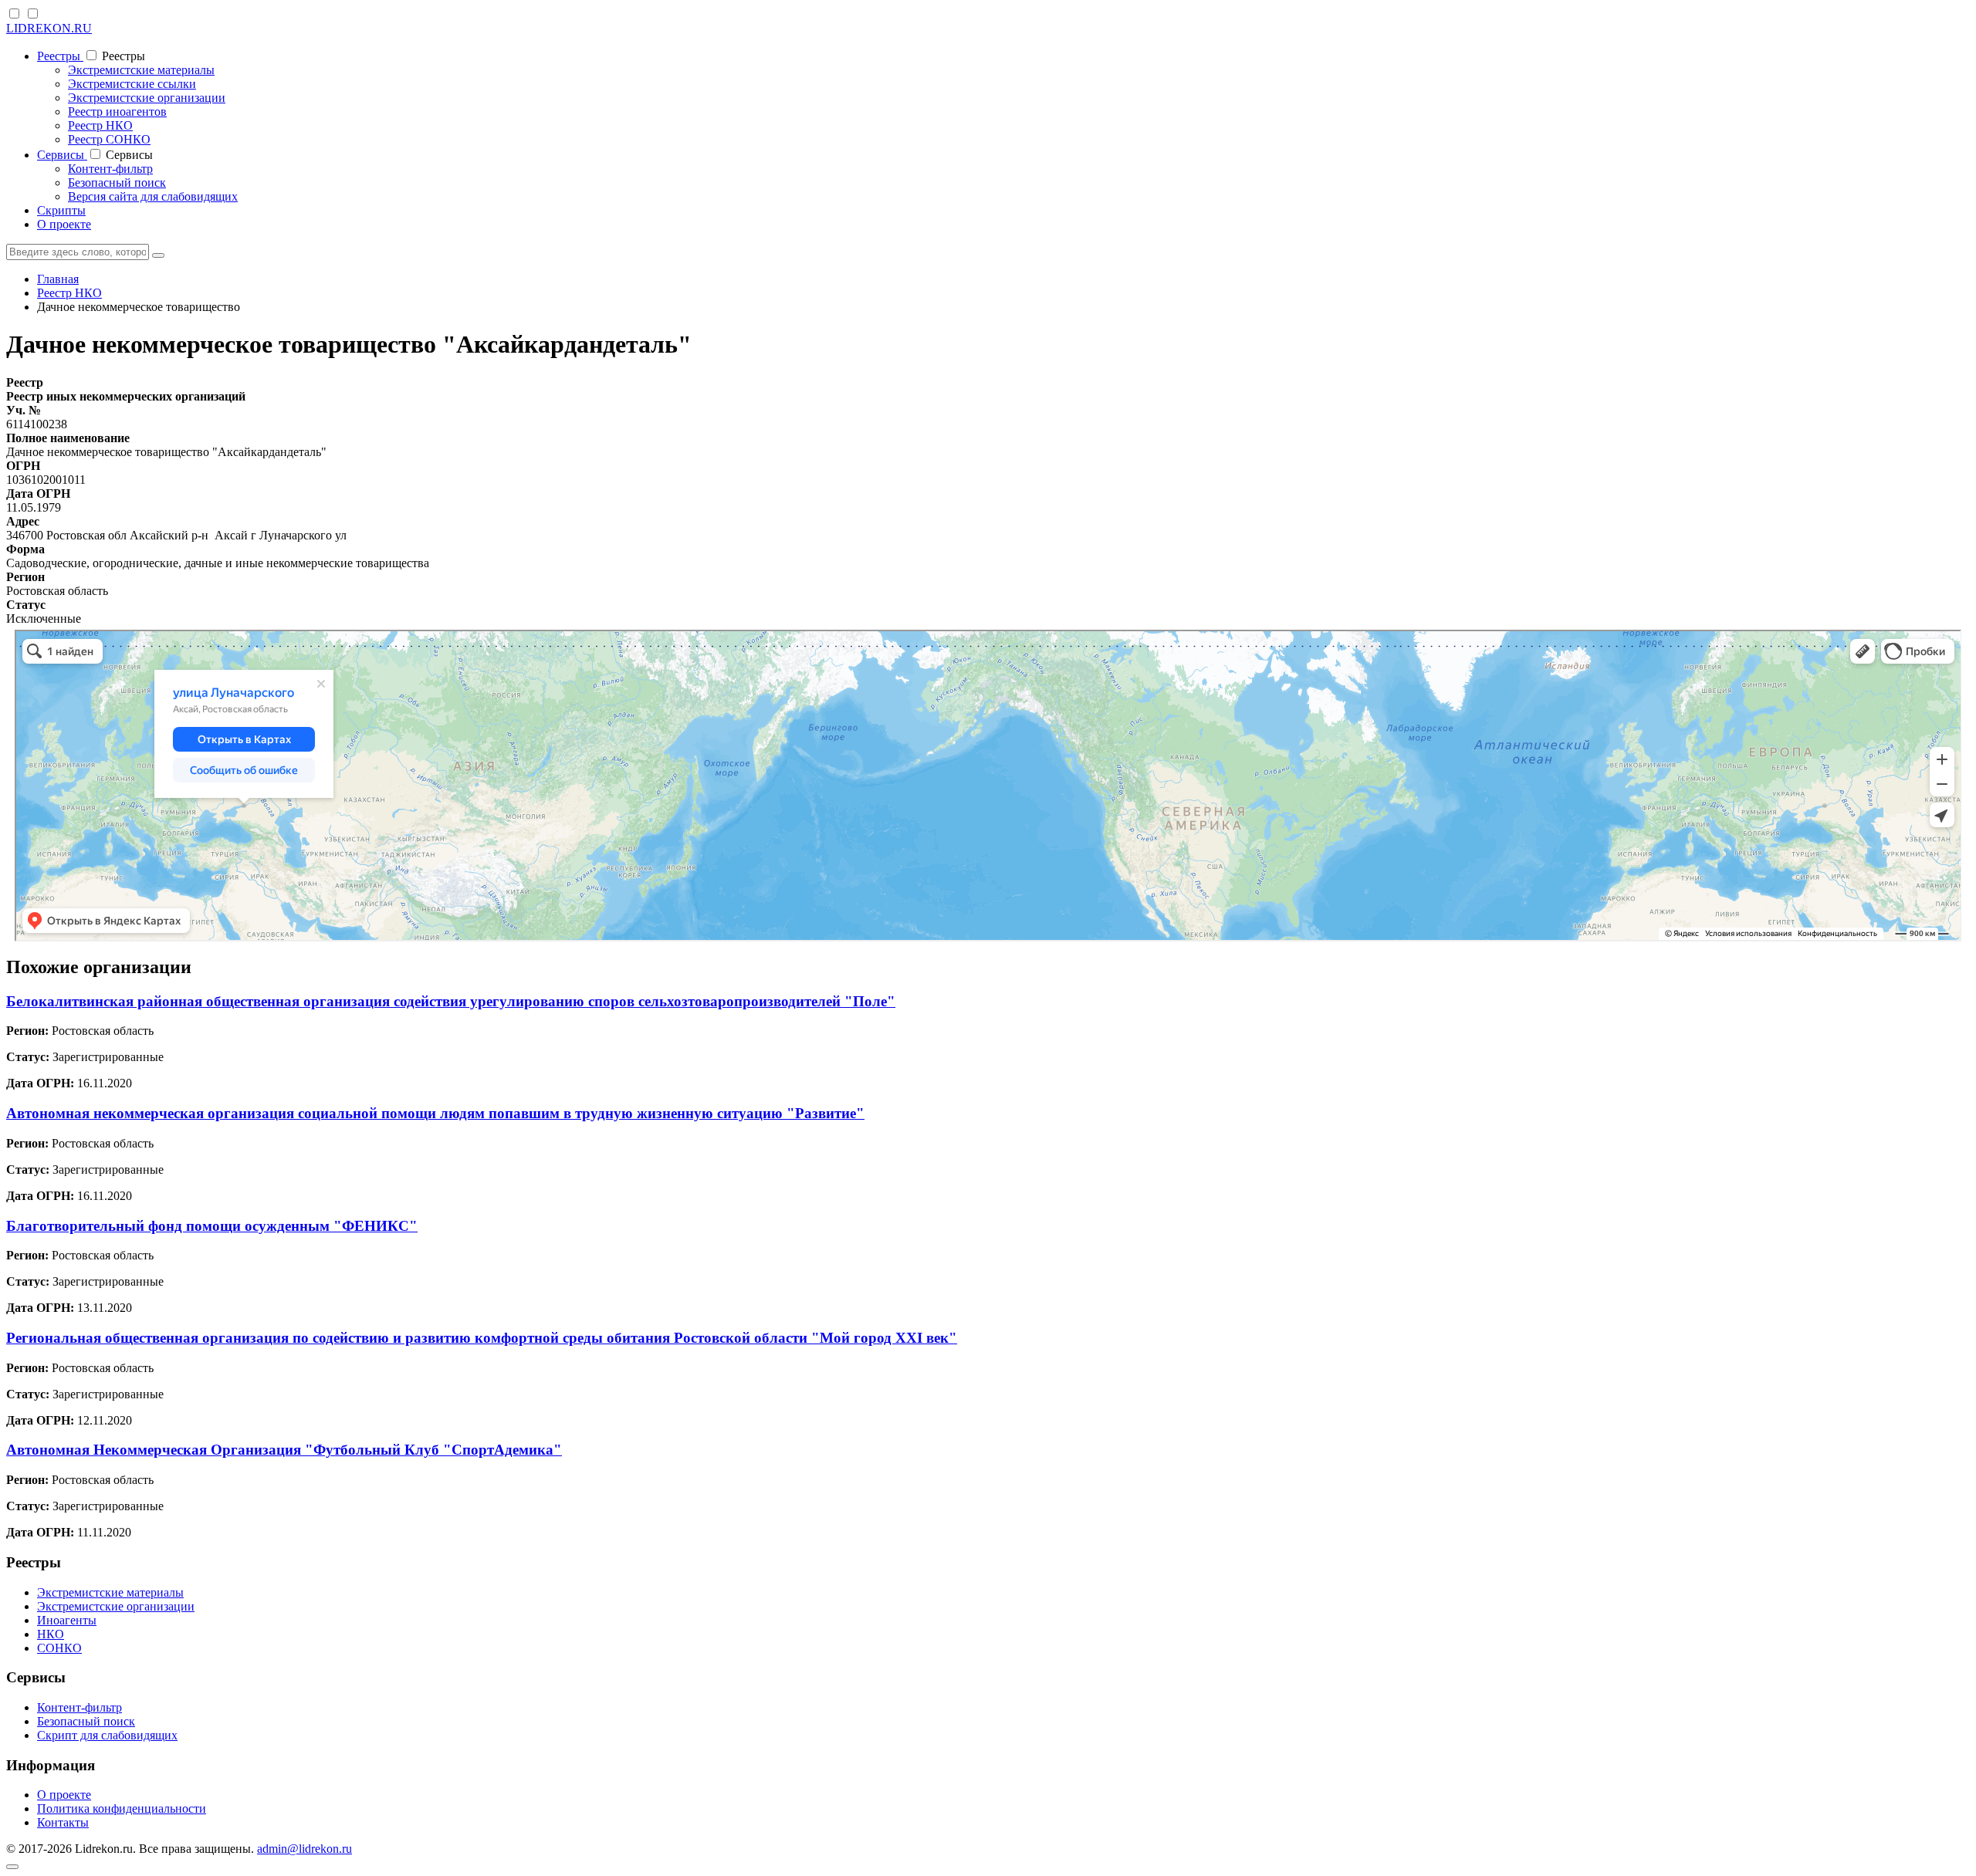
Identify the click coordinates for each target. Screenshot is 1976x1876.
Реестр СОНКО (109, 139)
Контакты (63, 1822)
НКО (51, 1634)
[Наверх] (12, 1867)
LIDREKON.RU (49, 28)
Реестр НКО (100, 125)
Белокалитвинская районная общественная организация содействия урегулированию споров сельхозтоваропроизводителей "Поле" (451, 1001)
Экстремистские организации (147, 98)
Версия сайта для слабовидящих (153, 196)
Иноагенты (67, 1620)
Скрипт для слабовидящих (107, 1735)
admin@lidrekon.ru (305, 1849)
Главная (58, 279)
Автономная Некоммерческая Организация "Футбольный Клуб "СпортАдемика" (284, 1450)
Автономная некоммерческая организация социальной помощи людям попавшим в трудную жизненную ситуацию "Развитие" (435, 1113)
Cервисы (62, 155)
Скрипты (61, 210)
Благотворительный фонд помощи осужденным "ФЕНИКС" (212, 1226)
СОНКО (59, 1648)
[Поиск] (158, 255)
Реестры (60, 56)
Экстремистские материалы (141, 70)
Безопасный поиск (117, 183)
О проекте (64, 224)
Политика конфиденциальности (122, 1808)
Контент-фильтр (110, 169)
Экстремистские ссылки (132, 84)
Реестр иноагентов (117, 112)
